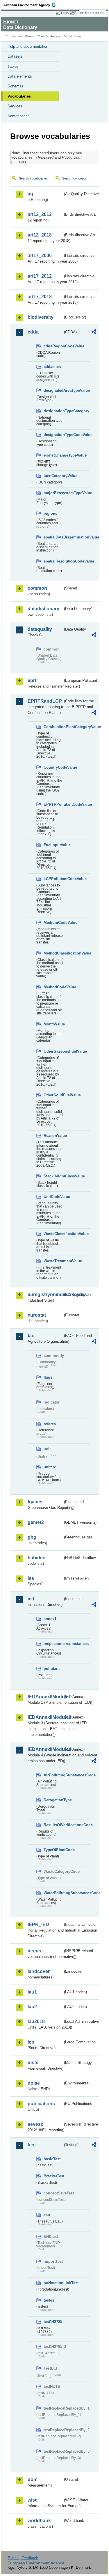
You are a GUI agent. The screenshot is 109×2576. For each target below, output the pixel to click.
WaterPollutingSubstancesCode (53, 1893)
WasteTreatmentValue (53, 1261)
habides (36, 1558)
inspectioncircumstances (53, 1644)
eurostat (37, 1315)
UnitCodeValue (53, 1197)
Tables (13, 66)
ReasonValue (53, 1136)
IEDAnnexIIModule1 (45, 1697)
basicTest (52, 2159)
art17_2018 (40, 297)
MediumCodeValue (53, 923)
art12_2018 (40, 235)
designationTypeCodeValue (53, 435)
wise (33, 2500)
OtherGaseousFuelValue (53, 1051)
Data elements (20, 76)
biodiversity (41, 317)
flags (48, 1377)
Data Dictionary (49, 36)
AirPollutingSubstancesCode (53, 1775)
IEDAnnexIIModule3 (45, 1717)
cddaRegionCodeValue (53, 346)
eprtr (33, 680)
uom (33, 2479)
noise (34, 2083)
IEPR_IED (38, 1924)
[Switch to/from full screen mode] (75, 13)
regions (50, 513)
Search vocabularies (33, 178)
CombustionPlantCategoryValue (53, 727)
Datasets (15, 56)
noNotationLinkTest (53, 2283)
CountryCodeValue (53, 767)
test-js (49, 2300)
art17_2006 (40, 255)
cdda (33, 332)
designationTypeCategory (53, 411)
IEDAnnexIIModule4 (45, 1749)
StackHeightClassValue (53, 1176)
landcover (39, 1971)
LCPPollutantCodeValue (53, 879)
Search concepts (74, 178)
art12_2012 (40, 214)
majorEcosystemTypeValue (53, 493)
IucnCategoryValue (53, 476)
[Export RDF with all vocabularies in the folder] (94, 332)
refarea (50, 1424)
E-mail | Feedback (23, 2558)
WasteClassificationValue (53, 1234)
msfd (33, 2063)
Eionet (30, 36)
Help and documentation (28, 46)
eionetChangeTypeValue (53, 455)
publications (41, 2104)
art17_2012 (40, 276)
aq (30, 194)
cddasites (52, 367)
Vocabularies (19, 96)
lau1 (32, 1992)
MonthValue (53, 1024)
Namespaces (19, 116)
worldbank (39, 2521)
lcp (31, 2042)
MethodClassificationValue (53, 953)
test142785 (53, 2322)
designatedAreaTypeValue (53, 390)
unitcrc (50, 1467)
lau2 (32, 2007)
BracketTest (53, 2176)
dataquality (40, 629)
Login (65, 13)
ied (31, 1599)
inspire (35, 1951)
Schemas (16, 86)
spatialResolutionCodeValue (53, 561)
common (37, 588)
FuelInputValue (53, 845)
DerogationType (53, 1800)
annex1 (50, 1619)
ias (31, 1578)
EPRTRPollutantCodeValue (53, 804)
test (32, 2145)
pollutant (52, 1669)
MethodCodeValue (53, 987)
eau (47, 2215)
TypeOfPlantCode (53, 1850)
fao (31, 1336)
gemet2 (36, 1522)
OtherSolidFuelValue (53, 1095)
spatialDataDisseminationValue (53, 537)
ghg (32, 1537)
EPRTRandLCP (45, 701)
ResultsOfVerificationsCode (53, 1825)
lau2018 (36, 2021)
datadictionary (43, 609)
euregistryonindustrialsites (45, 1295)
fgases (35, 1502)
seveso (36, 2124)
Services (15, 106)
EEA (31, 5)
